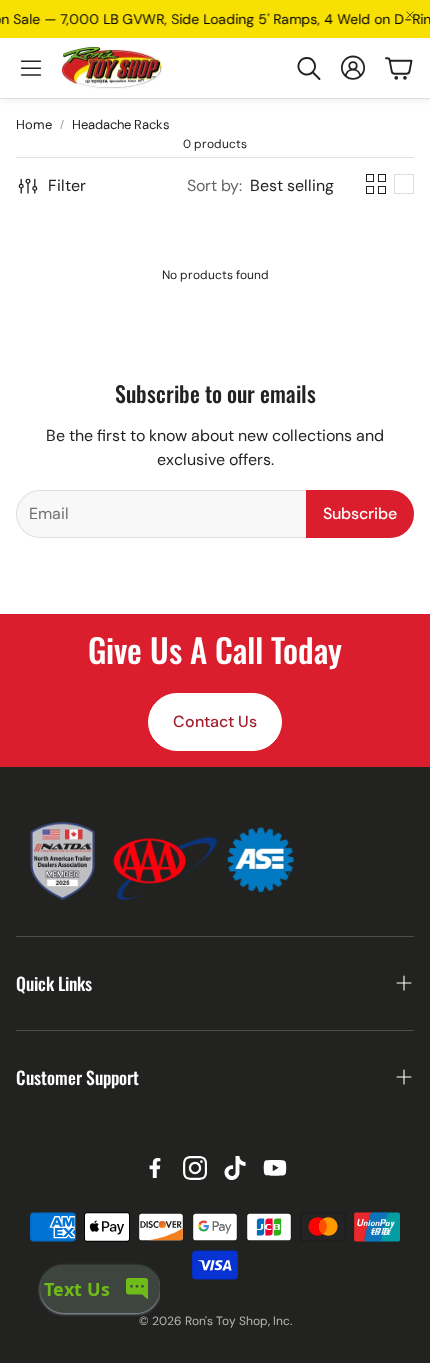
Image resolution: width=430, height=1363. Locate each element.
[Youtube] (275, 1168)
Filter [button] (67, 185)
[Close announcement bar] (410, 15)
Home (34, 124)
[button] (308, 68)
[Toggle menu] (31, 68)
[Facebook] (155, 1168)
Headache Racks (121, 124)
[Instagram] (195, 1168)
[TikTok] (235, 1168)
